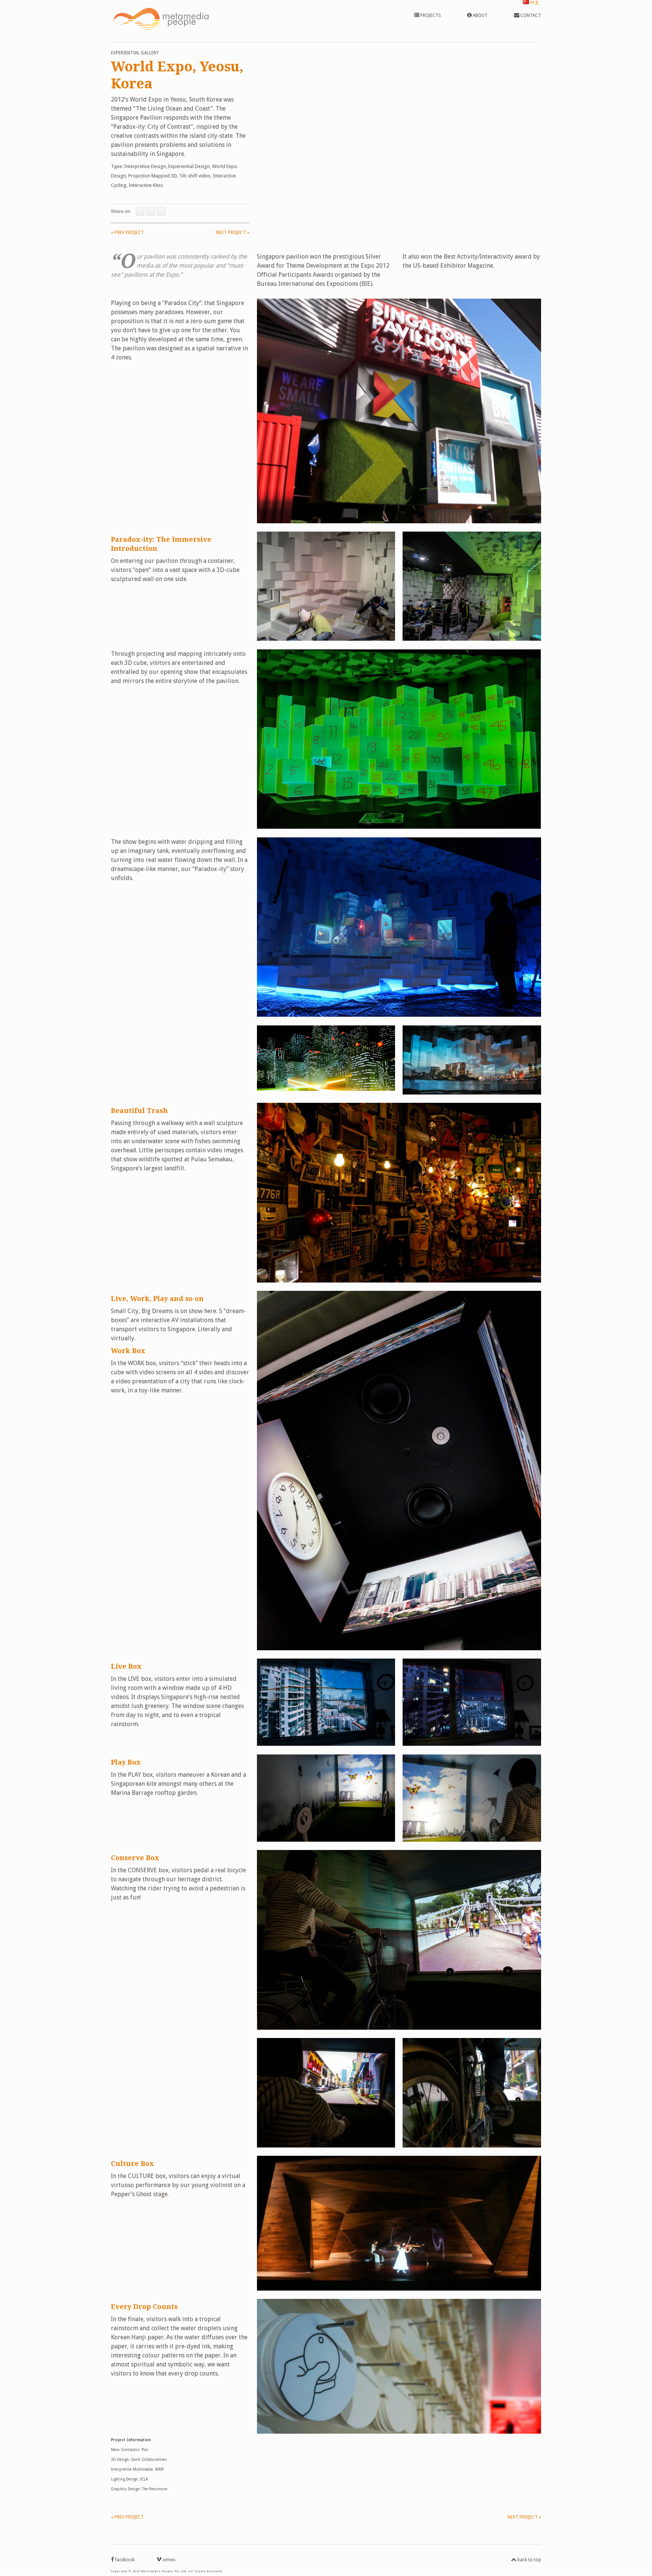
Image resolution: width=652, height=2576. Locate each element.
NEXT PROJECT (233, 233)
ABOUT (480, 15)
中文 (534, 3)
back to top (529, 2560)
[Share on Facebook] (140, 211)
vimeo (168, 2560)
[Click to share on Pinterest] (161, 211)
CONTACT (530, 15)
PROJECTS (430, 15)
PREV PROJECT (127, 233)
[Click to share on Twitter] (151, 211)
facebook (124, 2560)
